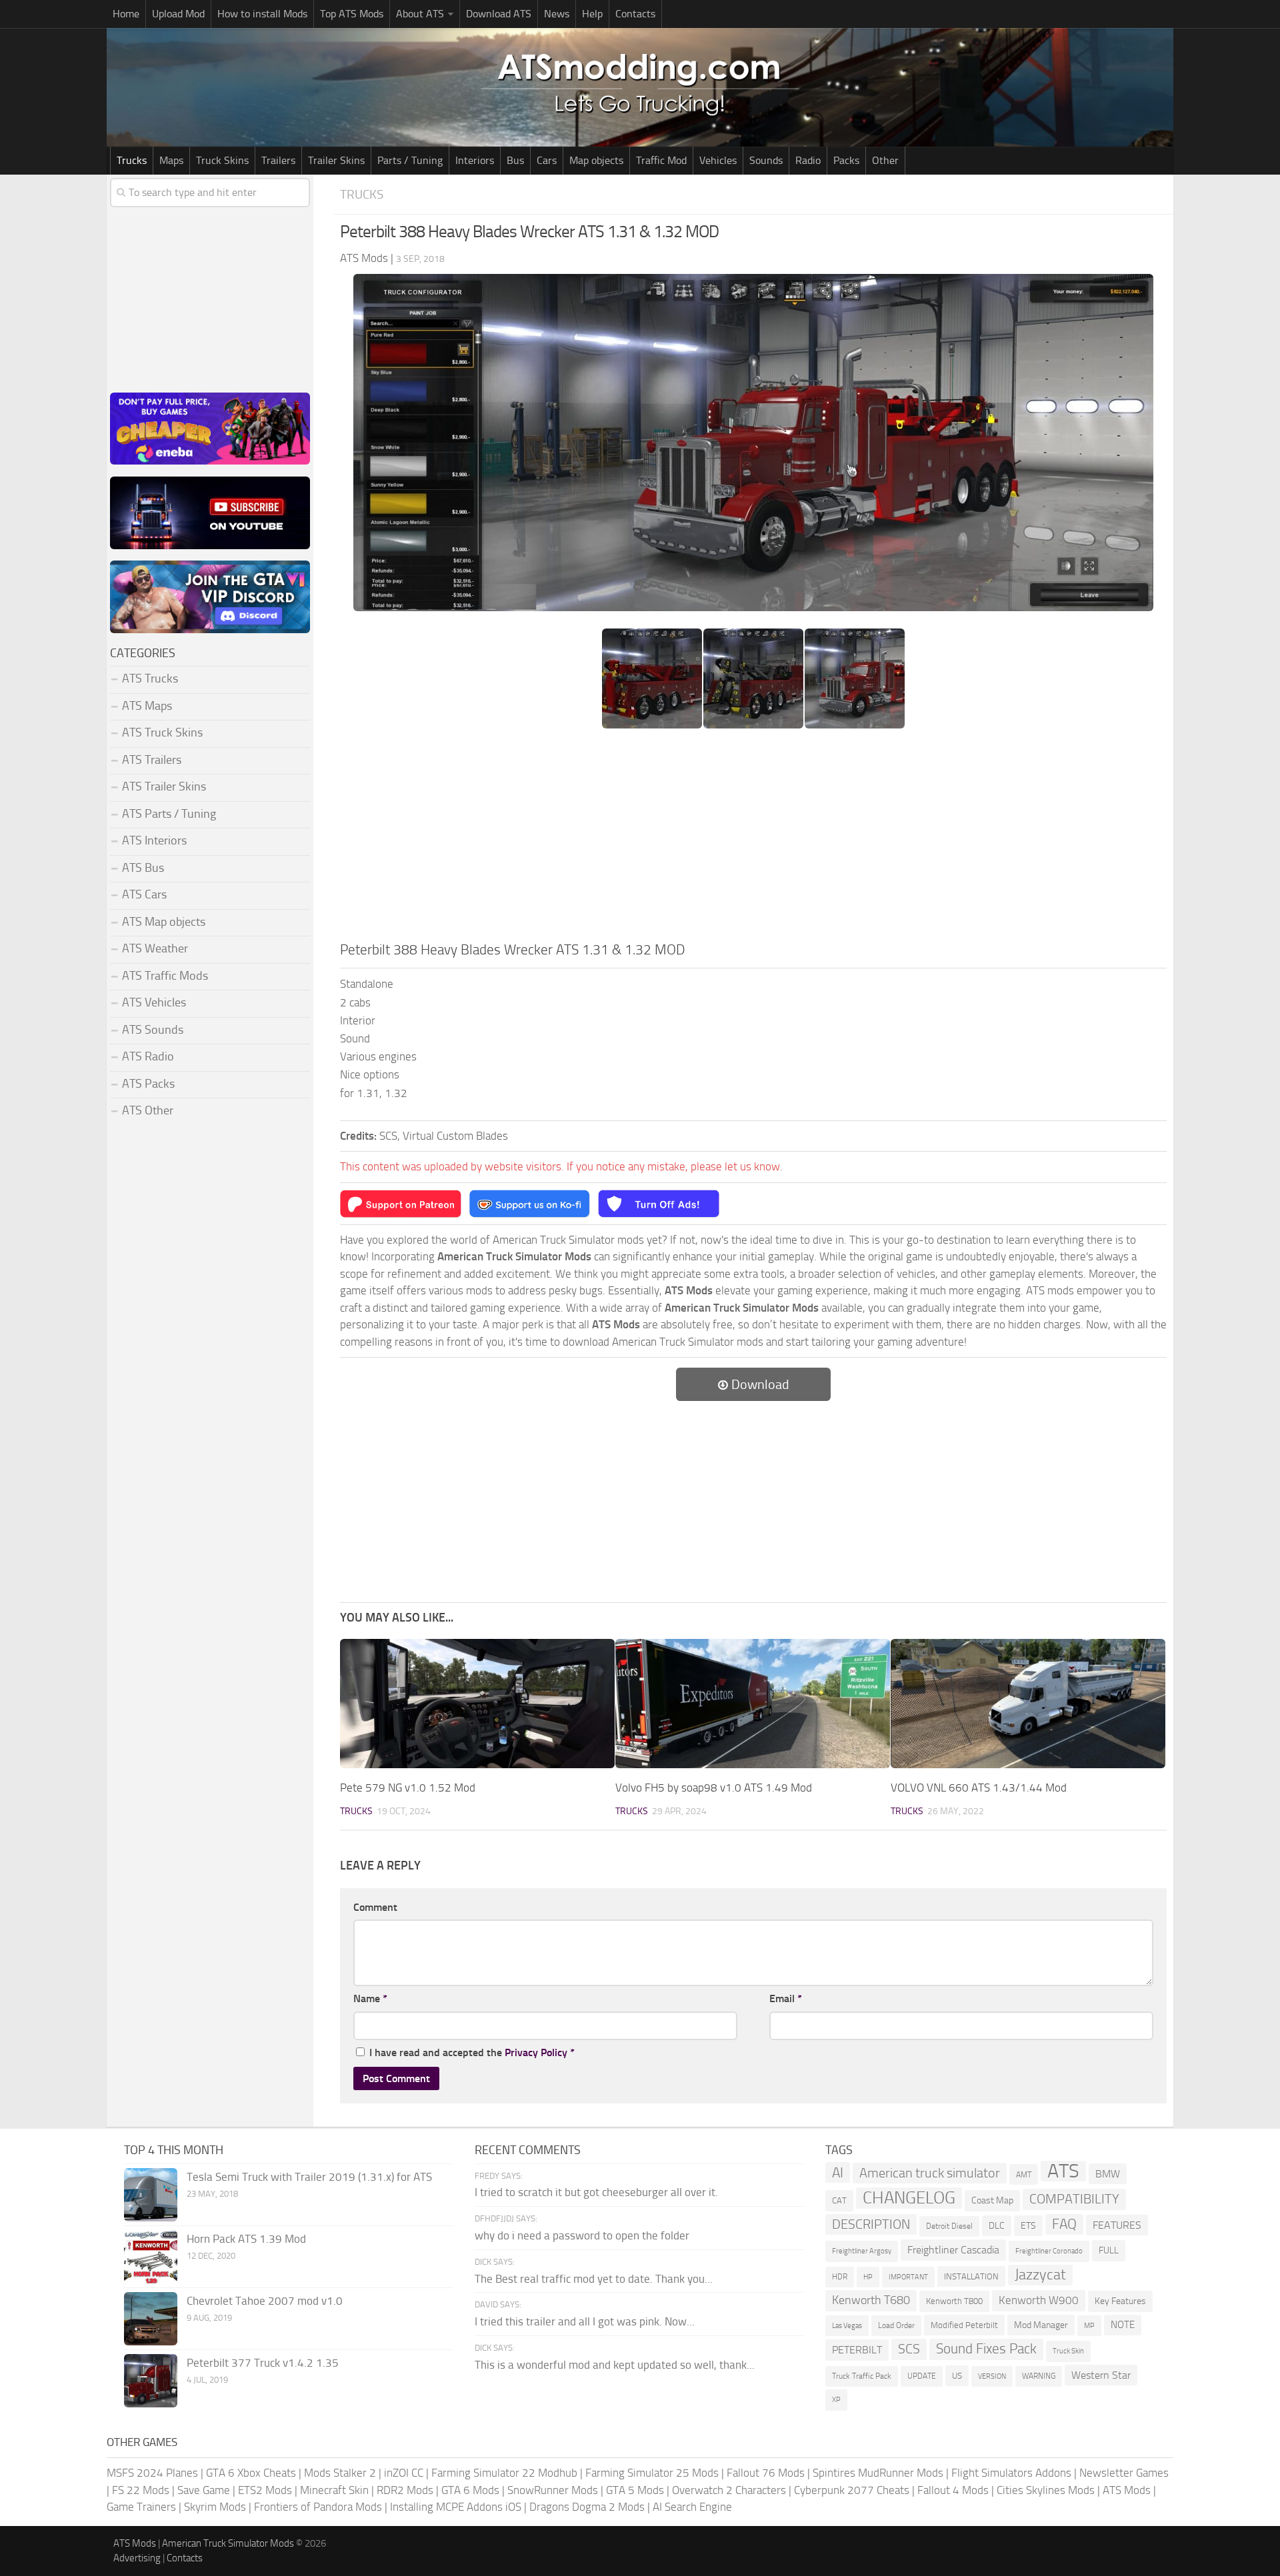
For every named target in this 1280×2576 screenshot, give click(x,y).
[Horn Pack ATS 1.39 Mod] (151, 2257)
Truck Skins (222, 160)
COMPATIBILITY (1074, 2199)
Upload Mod (178, 14)
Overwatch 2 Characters (729, 2490)
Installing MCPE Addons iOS (456, 2507)
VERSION (992, 2376)
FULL (1109, 2250)
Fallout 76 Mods (766, 2473)
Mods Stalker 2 (340, 2473)
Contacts (635, 14)
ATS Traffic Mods (165, 976)
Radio (808, 160)
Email (786, 1998)
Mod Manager (1041, 2325)
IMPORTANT (908, 2277)
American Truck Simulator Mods (228, 2543)
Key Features (1120, 2301)
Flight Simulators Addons (1011, 2473)
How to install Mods (262, 14)
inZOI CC (404, 2473)
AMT (1024, 2174)
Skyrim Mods (215, 2507)
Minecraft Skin (334, 2490)
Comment (375, 1907)
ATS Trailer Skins (164, 786)
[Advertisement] (753, 839)
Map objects (596, 160)
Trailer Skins (336, 160)
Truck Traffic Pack (862, 2376)
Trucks (132, 160)
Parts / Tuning (410, 160)
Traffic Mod (661, 160)
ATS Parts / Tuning (169, 814)
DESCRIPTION (871, 2224)
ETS (1028, 2226)
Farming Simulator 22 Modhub (504, 2473)
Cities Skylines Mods (1046, 2490)
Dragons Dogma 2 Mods (587, 2507)
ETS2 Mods (265, 2490)
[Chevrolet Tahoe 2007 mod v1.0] (151, 2319)
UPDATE (922, 2376)
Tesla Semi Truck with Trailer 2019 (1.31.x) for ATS (309, 2177)
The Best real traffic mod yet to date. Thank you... (594, 2279)
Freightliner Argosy (862, 2251)
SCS (909, 2349)
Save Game (204, 2490)
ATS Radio (148, 1056)
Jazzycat (1040, 2275)
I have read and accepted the (472, 2052)
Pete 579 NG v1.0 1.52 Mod (408, 1788)
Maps (171, 160)
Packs (846, 160)
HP (868, 2277)
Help (592, 14)
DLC (997, 2226)
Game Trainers (141, 2507)
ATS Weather (155, 948)
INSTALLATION (971, 2276)
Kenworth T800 (954, 2301)
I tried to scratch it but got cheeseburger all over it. (596, 2192)
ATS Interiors (154, 840)
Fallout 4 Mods (953, 2490)
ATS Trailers (152, 760)
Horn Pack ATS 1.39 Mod (246, 2239)
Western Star (1101, 2375)
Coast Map (992, 2200)
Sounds (766, 160)
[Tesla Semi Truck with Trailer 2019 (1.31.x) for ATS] (151, 2195)
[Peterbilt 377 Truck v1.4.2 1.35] (151, 2381)
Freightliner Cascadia (953, 2250)
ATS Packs (148, 1084)
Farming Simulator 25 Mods (652, 2473)
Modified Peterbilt (964, 2325)
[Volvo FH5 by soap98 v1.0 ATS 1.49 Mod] (753, 1704)
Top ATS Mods (352, 14)
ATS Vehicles (154, 1002)
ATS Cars (144, 894)
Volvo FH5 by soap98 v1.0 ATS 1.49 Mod (714, 1788)
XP (836, 2400)
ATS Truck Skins (162, 732)
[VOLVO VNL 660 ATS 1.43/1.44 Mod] (1028, 1704)
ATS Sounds (153, 1030)
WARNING (1039, 2376)
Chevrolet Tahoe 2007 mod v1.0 (265, 2301)
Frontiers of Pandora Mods (318, 2507)
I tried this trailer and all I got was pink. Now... (585, 2321)
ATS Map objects (164, 922)
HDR (840, 2277)
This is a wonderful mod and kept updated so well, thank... (615, 2365)
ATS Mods (1127, 2490)
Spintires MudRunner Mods (878, 2473)
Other (885, 160)
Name (370, 1998)
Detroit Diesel (949, 2226)
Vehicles (718, 160)
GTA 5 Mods (635, 2490)
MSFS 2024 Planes (152, 2473)
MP (1089, 2326)
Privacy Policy (536, 2052)
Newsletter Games (1124, 2473)
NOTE (1123, 2325)
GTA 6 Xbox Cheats (251, 2473)
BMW (1108, 2174)
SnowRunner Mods (553, 2490)
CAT (839, 2200)
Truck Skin (1068, 2351)
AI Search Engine (692, 2507)
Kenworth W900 (1039, 2300)
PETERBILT (857, 2350)
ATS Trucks (150, 678)
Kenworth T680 (871, 2300)
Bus (515, 160)
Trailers (278, 160)
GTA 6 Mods (470, 2490)
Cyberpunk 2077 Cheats (852, 2490)
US (957, 2376)
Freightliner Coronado (1049, 2251)
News (557, 14)
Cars (547, 160)
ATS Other (148, 1110)
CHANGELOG (909, 2198)
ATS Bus (143, 868)
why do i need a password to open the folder (582, 2235)
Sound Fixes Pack (986, 2349)
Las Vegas (847, 2326)
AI (838, 2172)
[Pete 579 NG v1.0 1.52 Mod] (477, 1704)
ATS (1063, 2171)
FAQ (1064, 2224)
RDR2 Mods (405, 2490)
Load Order (896, 2325)
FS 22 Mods (141, 2490)
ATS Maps (147, 706)
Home (126, 14)
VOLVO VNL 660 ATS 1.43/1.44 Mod (979, 1788)
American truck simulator (930, 2173)
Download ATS (499, 14)
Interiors (475, 160)
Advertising (137, 2558)
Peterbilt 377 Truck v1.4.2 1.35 (263, 2363)
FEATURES (1117, 2225)
